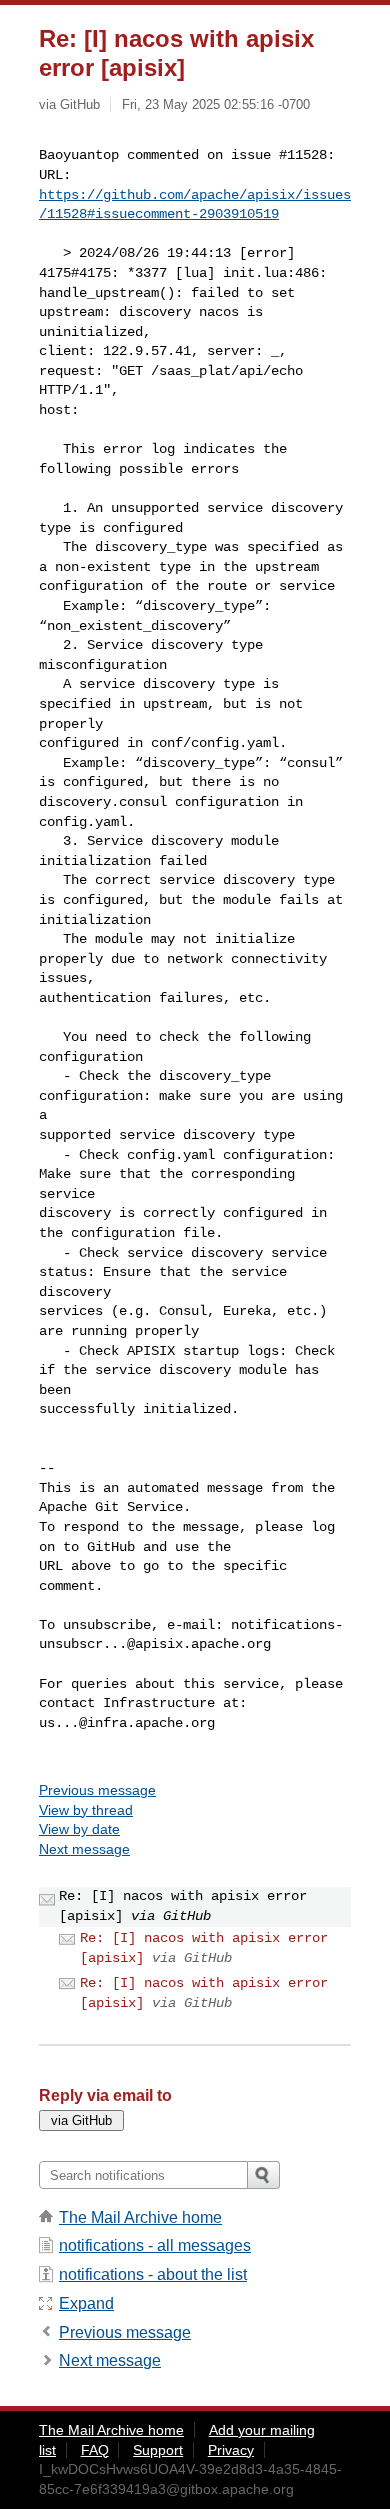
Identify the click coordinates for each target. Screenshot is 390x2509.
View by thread (86, 1810)
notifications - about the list (153, 2274)
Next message (84, 1849)
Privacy (231, 2450)
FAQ (95, 2450)
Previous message (97, 1790)
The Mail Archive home (140, 2217)
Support (158, 2450)
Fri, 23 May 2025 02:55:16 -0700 (216, 104)
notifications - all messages (155, 2245)
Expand (86, 2303)
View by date (79, 1829)
